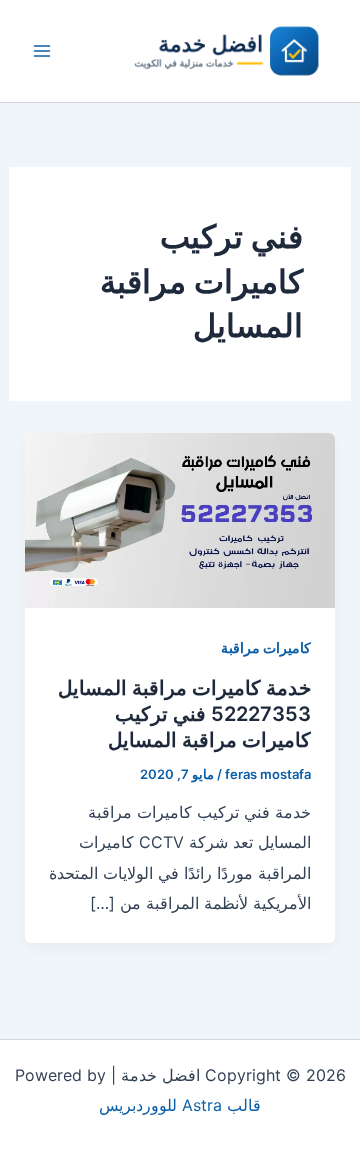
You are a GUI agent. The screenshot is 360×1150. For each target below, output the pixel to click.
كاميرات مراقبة (266, 647)
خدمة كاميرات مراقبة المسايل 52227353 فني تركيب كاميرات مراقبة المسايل (184, 714)
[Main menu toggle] (42, 51)
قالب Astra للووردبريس (180, 1105)
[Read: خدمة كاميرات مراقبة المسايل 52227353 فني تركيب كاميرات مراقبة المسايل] (180, 519)
